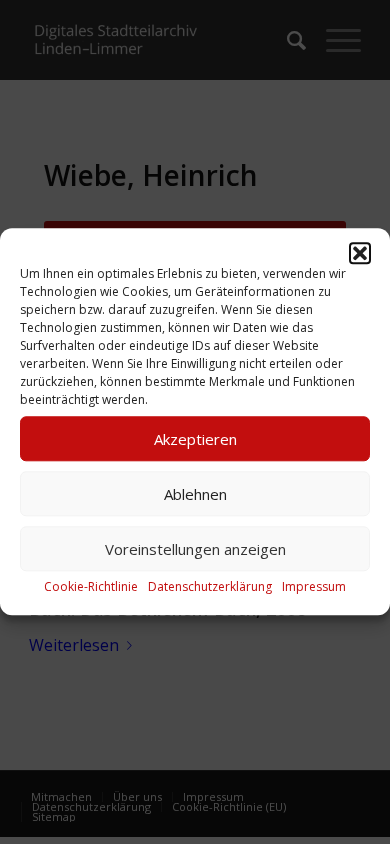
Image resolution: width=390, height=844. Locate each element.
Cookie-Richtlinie (91, 586)
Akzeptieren (195, 439)
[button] (360, 253)
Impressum (314, 586)
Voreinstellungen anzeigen (195, 549)
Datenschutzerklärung (210, 586)
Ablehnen (195, 494)
